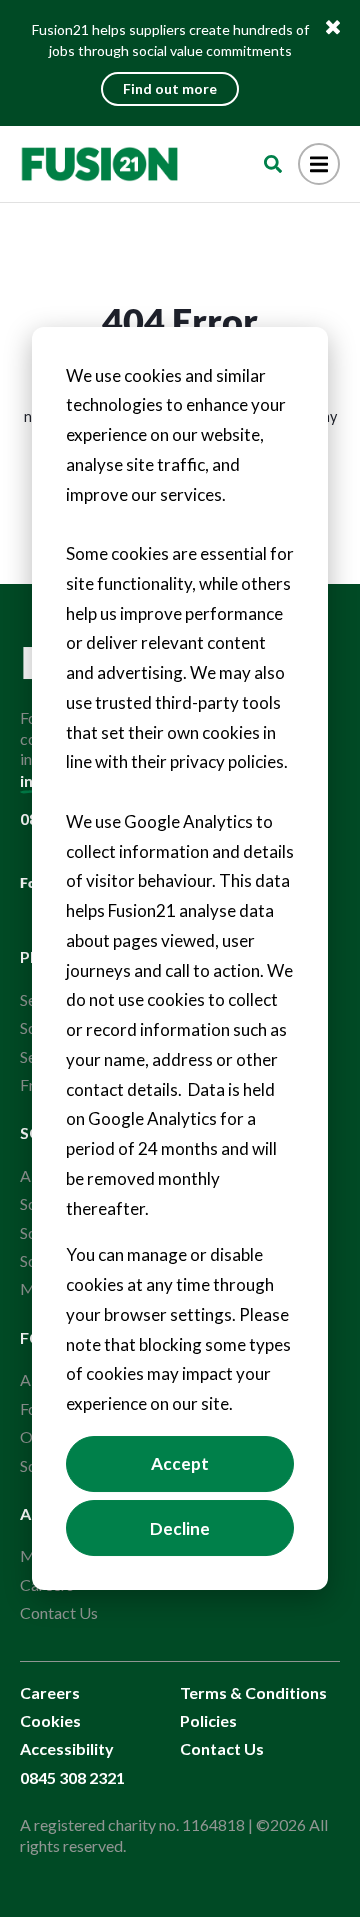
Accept (180, 1463)
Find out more (170, 88)
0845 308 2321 (72, 1777)
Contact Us (59, 1612)
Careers (50, 1692)
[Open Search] (273, 164)
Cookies (50, 1720)
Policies (208, 1720)
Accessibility (67, 1748)
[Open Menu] (319, 164)
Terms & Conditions (253, 1692)
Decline (180, 1528)
